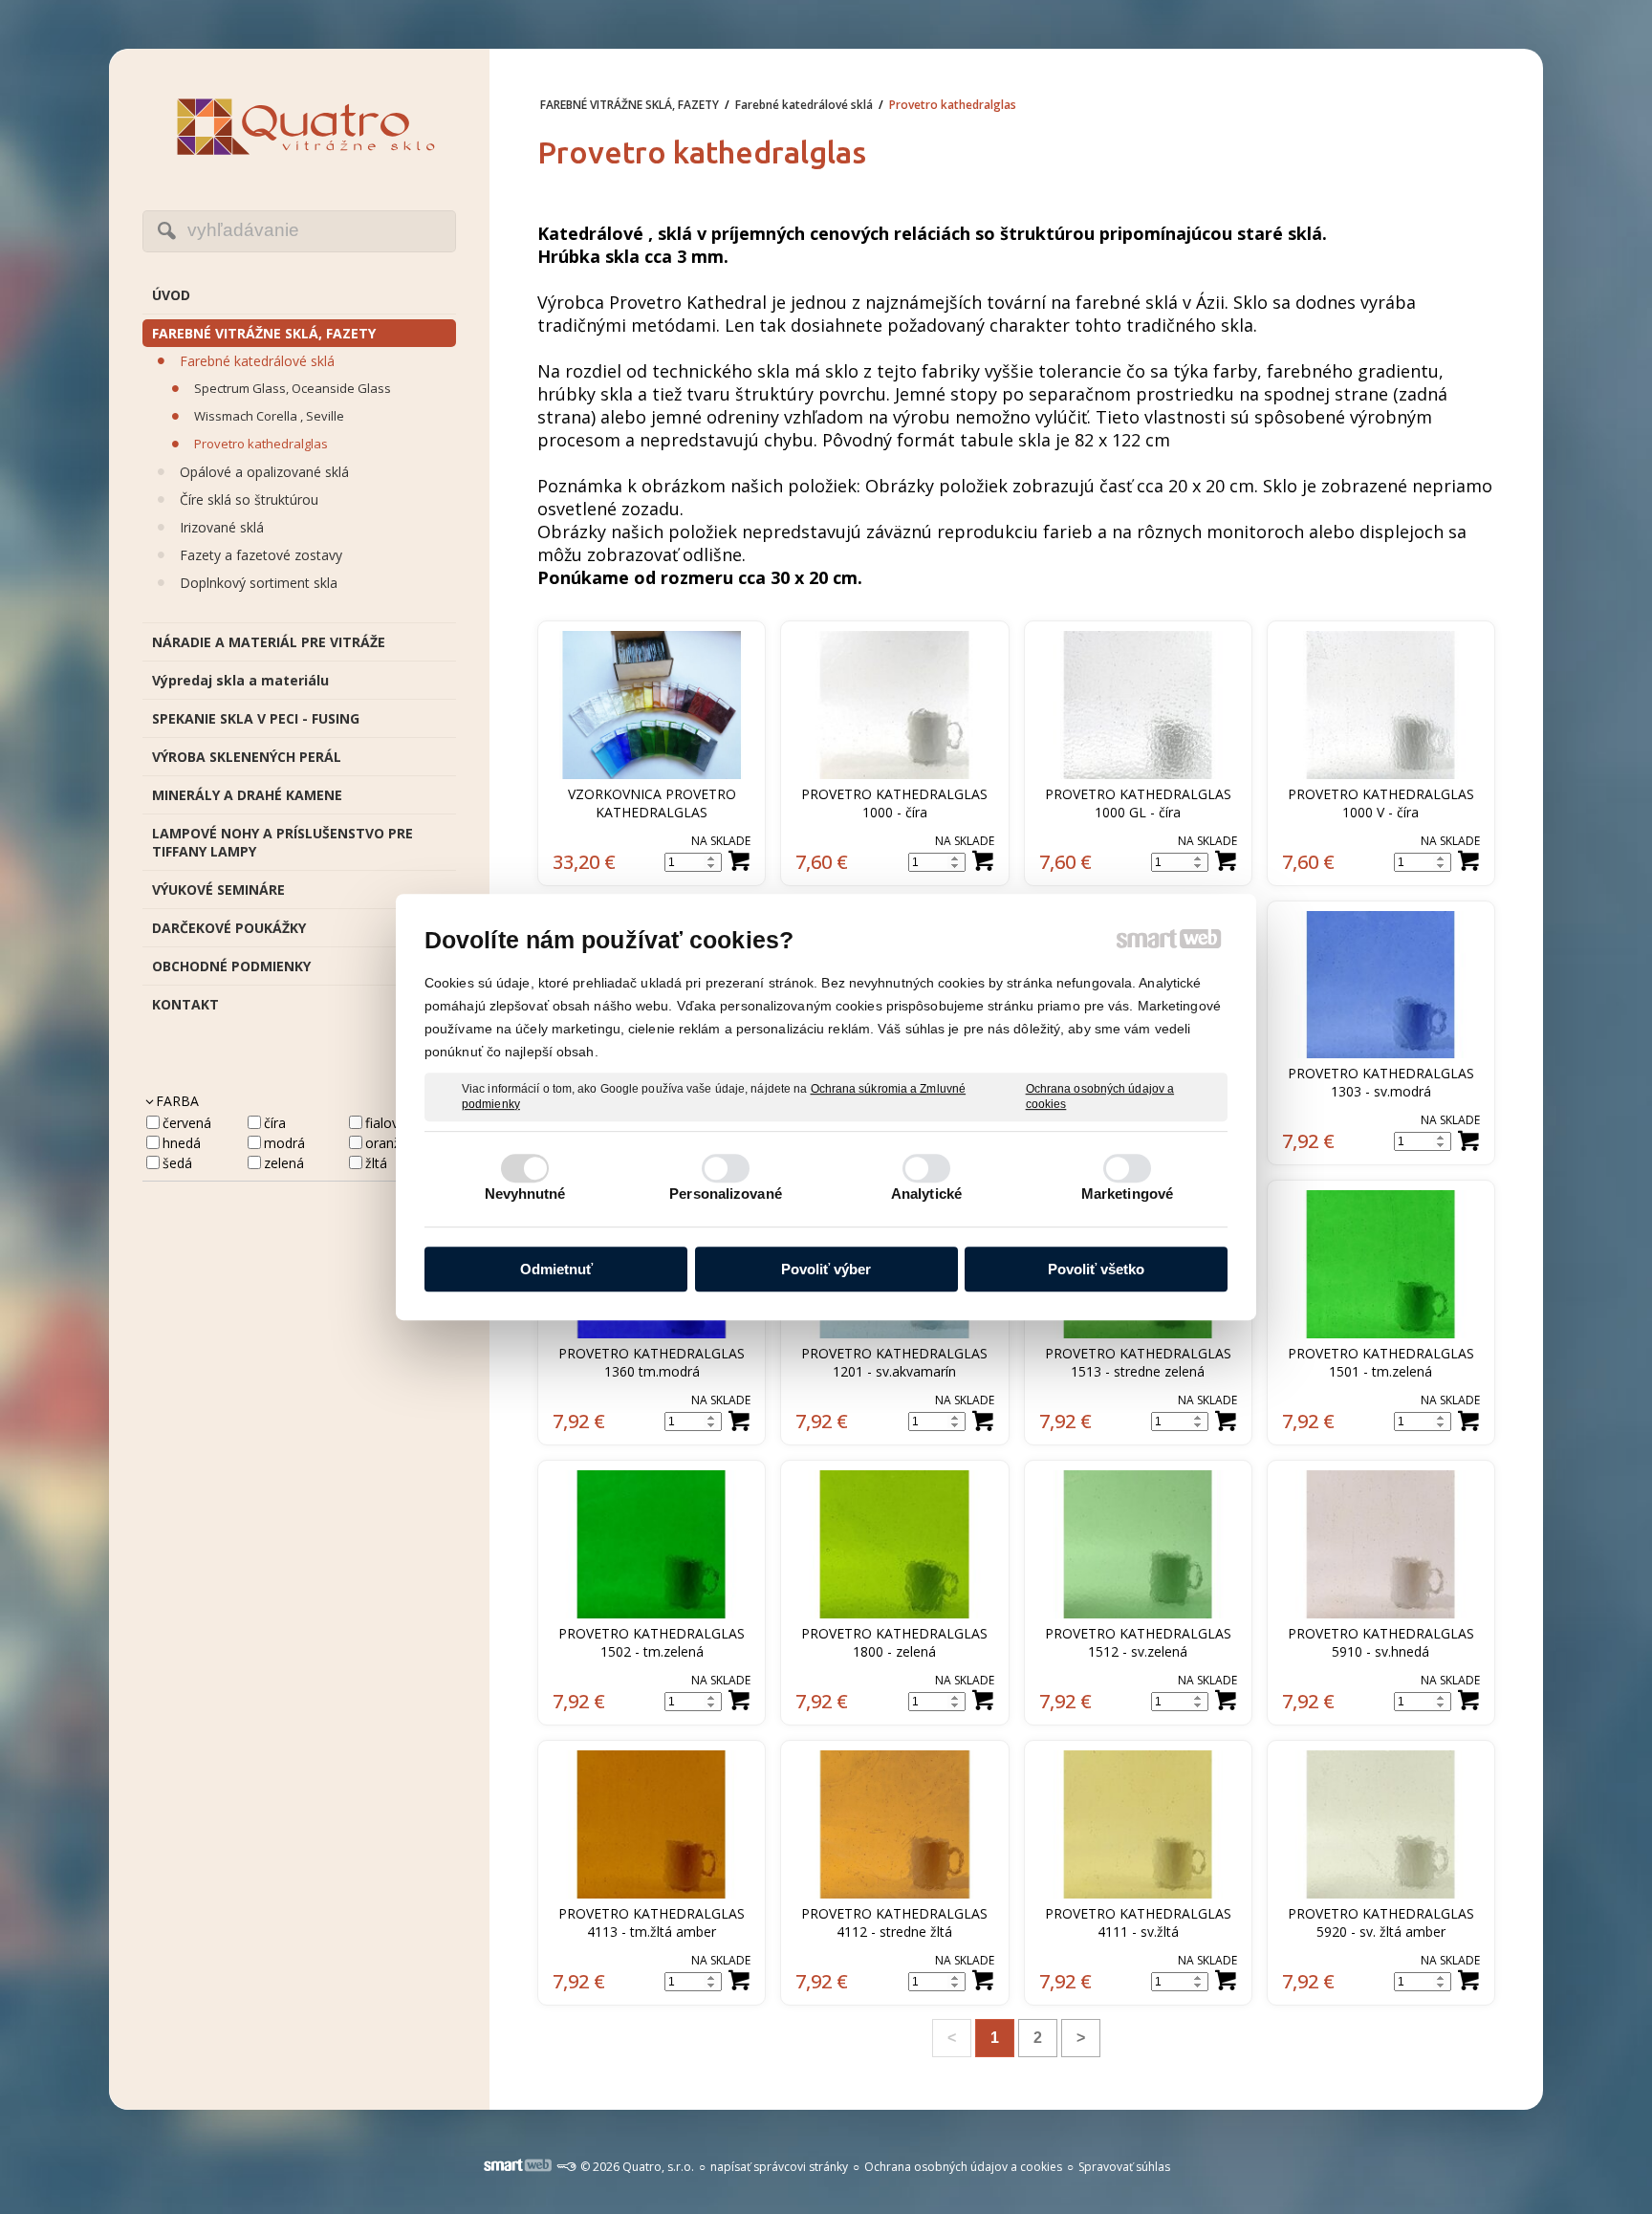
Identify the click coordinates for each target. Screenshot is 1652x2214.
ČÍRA (275, 1123)
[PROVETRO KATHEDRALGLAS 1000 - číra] (894, 705)
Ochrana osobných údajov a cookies (1100, 1096)
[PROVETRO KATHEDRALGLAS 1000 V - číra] (1381, 705)
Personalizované (726, 1194)
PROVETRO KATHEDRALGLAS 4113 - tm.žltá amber (653, 1922)
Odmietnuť (556, 1269)
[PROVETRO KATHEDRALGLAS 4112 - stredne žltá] (894, 1824)
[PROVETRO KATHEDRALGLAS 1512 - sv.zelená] (1138, 1544)
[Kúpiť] (739, 861)
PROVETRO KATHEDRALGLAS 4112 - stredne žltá (896, 1922)
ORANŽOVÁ (394, 1143)
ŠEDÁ (177, 1163)
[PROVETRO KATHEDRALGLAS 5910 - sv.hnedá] (1381, 1544)
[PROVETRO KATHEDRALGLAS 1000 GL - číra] (1138, 705)
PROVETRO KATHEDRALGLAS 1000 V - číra (1383, 803)
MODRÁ (284, 1143)
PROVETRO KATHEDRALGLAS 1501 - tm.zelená (1383, 1362)
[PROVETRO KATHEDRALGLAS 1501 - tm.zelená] (1381, 1264)
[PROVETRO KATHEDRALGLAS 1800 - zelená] (894, 1544)
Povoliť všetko (1096, 1269)
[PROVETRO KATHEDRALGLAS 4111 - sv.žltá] (1138, 1824)
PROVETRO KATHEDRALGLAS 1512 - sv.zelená (1140, 1642)
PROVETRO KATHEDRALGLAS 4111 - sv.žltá (1140, 1922)
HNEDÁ (182, 1143)
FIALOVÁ (386, 1123)
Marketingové (1127, 1194)
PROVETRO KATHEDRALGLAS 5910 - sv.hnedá (1383, 1642)
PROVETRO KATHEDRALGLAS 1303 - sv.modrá (1383, 1082)
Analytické (926, 1194)
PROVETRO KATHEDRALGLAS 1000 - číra (896, 803)
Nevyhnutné (525, 1194)
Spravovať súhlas (1124, 2167)
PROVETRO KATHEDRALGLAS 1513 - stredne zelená (1140, 1362)
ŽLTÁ (376, 1163)
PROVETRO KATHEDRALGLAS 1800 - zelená (896, 1642)
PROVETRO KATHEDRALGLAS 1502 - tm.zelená (653, 1642)
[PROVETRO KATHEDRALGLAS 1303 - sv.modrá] (1381, 985)
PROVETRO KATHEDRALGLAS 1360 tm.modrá (653, 1362)
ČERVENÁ (187, 1123)
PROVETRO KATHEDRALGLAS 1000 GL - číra (1140, 803)
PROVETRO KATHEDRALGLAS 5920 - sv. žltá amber (1383, 1922)
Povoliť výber (826, 1269)
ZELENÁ (284, 1163)
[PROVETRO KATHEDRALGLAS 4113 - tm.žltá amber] (652, 1824)
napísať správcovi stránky (779, 2167)
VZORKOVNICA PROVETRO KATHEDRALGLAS (654, 803)
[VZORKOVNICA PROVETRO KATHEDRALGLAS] (652, 705)
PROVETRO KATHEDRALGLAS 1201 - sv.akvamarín (896, 1362)
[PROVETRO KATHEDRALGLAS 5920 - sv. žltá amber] (1381, 1824)
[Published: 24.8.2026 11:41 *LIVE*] (566, 2167)
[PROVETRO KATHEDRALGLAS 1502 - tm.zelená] (652, 1544)
